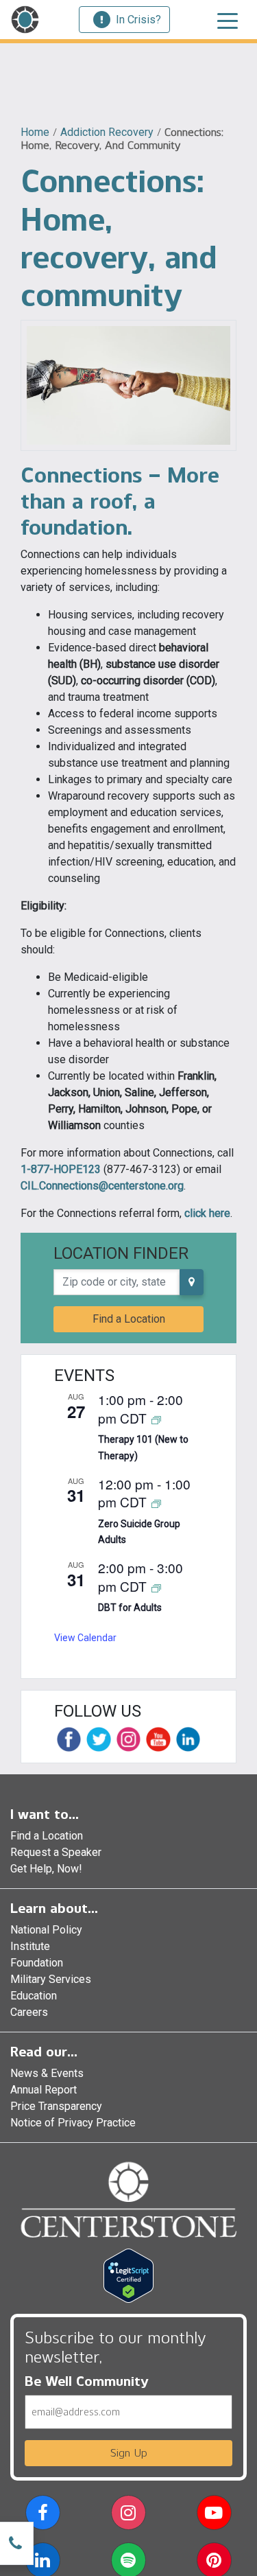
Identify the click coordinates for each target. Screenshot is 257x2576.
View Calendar (85, 1638)
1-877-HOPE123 (61, 1169)
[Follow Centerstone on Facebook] (69, 1739)
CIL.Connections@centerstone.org (102, 1186)
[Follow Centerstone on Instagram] (128, 1739)
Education (34, 1996)
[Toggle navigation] (228, 20)
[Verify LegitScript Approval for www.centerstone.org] (128, 2274)
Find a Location (129, 1319)
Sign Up (129, 2453)
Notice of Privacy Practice (73, 2123)
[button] (43, 2515)
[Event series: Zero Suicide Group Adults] (156, 1503)
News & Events (47, 2073)
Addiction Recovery (107, 132)
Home (35, 132)
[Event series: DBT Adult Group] (156, 1587)
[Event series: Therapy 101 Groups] (156, 1419)
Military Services (51, 1979)
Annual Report (44, 2090)
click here (207, 1213)
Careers (29, 2012)
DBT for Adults (130, 1608)
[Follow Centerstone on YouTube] (158, 1739)
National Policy (46, 1930)
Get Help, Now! (46, 1869)
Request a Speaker (56, 1852)
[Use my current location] (192, 1282)
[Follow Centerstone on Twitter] (98, 1739)
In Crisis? (138, 20)
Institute (30, 1946)
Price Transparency (56, 2106)
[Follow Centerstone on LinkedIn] (188, 1739)
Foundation (37, 1963)
